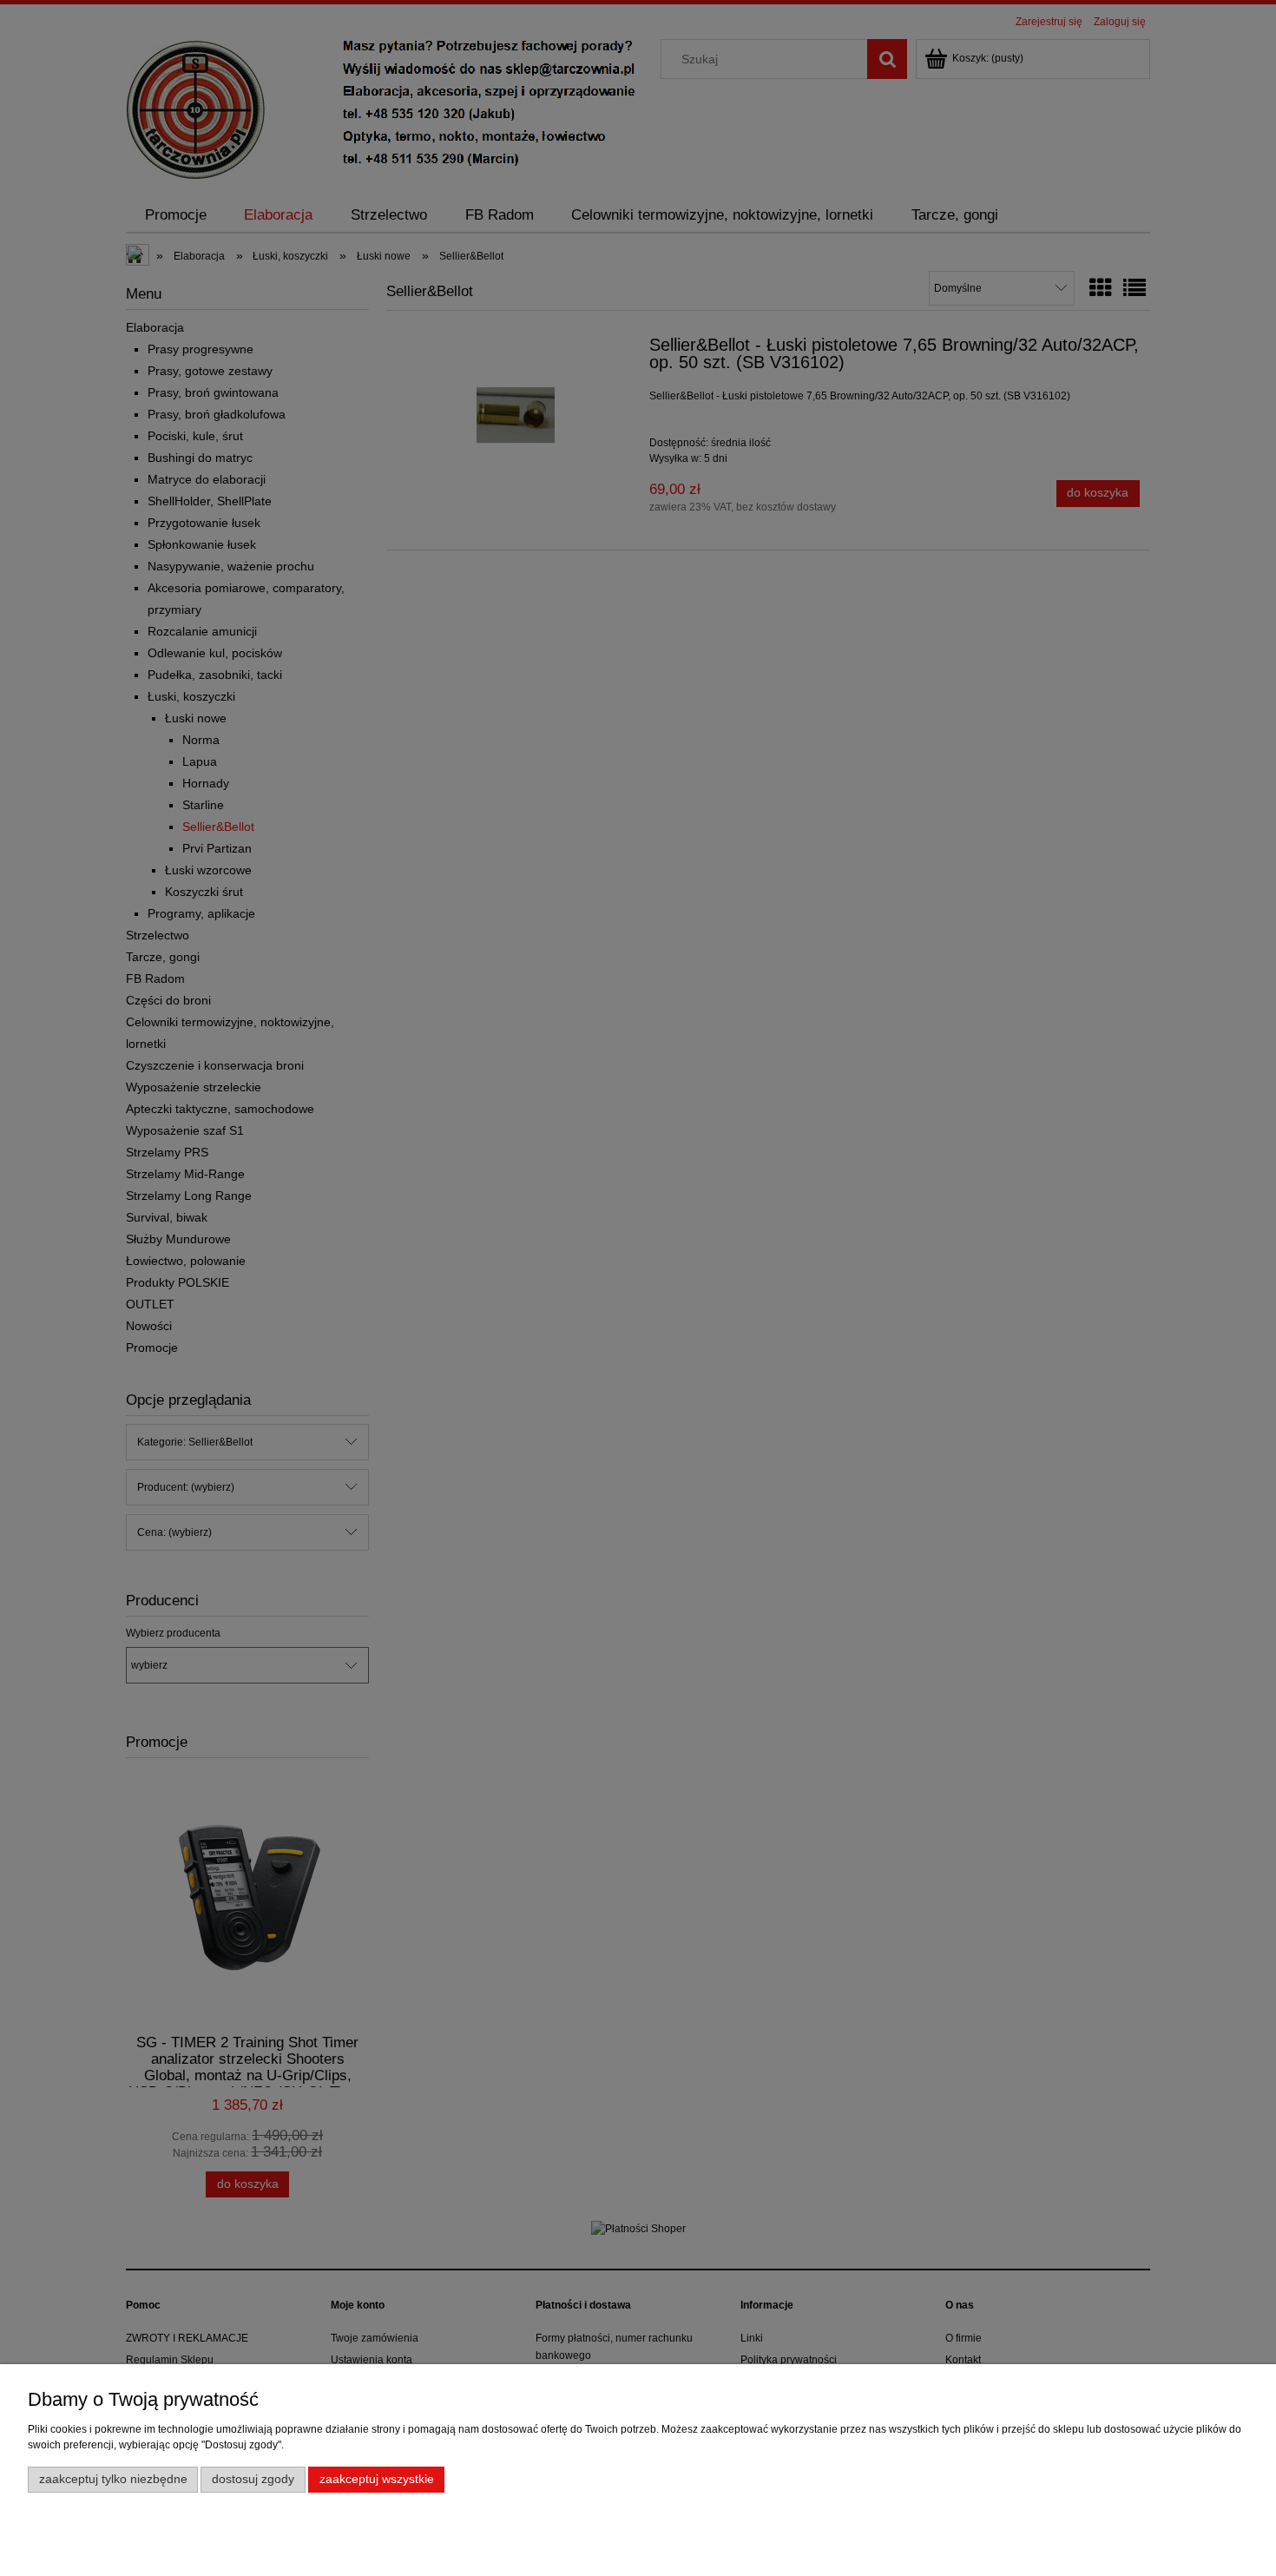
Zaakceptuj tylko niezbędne (113, 2479)
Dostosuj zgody (253, 2479)
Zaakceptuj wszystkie (377, 2479)
